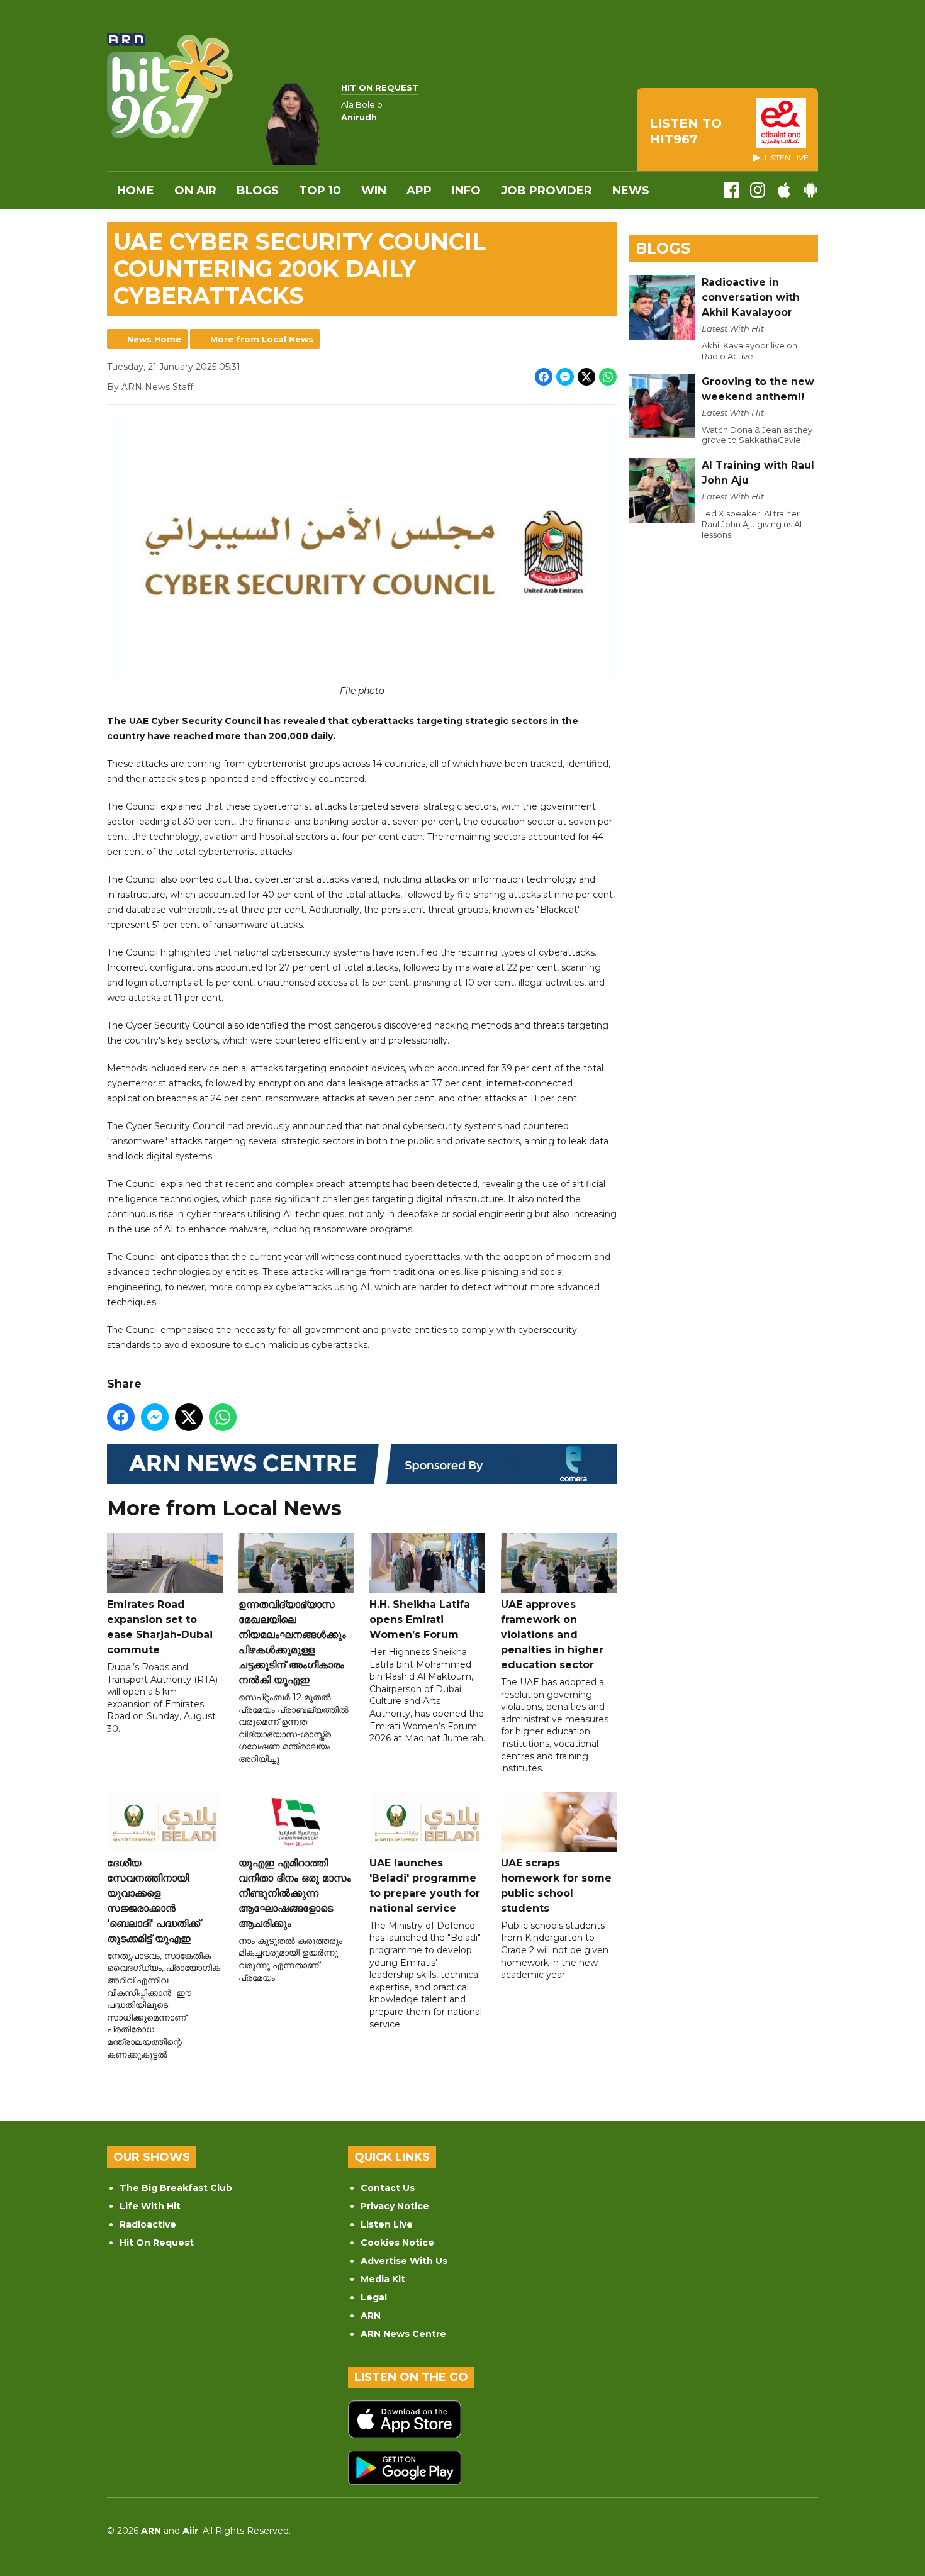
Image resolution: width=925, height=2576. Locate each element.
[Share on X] (586, 377)
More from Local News (262, 339)
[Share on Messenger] (565, 377)
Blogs (258, 191)
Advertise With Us (404, 2261)
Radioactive (148, 2224)
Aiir (190, 2531)
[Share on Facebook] (544, 377)
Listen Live (387, 2224)
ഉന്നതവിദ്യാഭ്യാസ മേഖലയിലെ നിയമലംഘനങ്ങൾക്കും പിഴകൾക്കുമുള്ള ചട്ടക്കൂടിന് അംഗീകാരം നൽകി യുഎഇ (292, 1642)
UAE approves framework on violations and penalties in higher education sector (552, 1635)
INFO (466, 191)
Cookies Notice (397, 2243)
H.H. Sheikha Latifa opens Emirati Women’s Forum (420, 1620)
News (631, 191)
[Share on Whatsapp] (608, 377)
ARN (371, 2316)
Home (136, 191)
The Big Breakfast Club (176, 2188)
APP (419, 191)
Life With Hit (150, 2206)
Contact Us (388, 2188)
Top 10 (320, 191)
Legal (374, 2297)
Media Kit (383, 2279)
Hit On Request (157, 2243)
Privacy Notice (395, 2206)
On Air (195, 191)
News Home (154, 339)
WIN (374, 191)
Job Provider (547, 191)
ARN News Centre (403, 2334)
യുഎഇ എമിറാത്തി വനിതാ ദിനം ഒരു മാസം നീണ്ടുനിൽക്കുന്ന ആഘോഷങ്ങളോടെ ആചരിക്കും (295, 1893)
